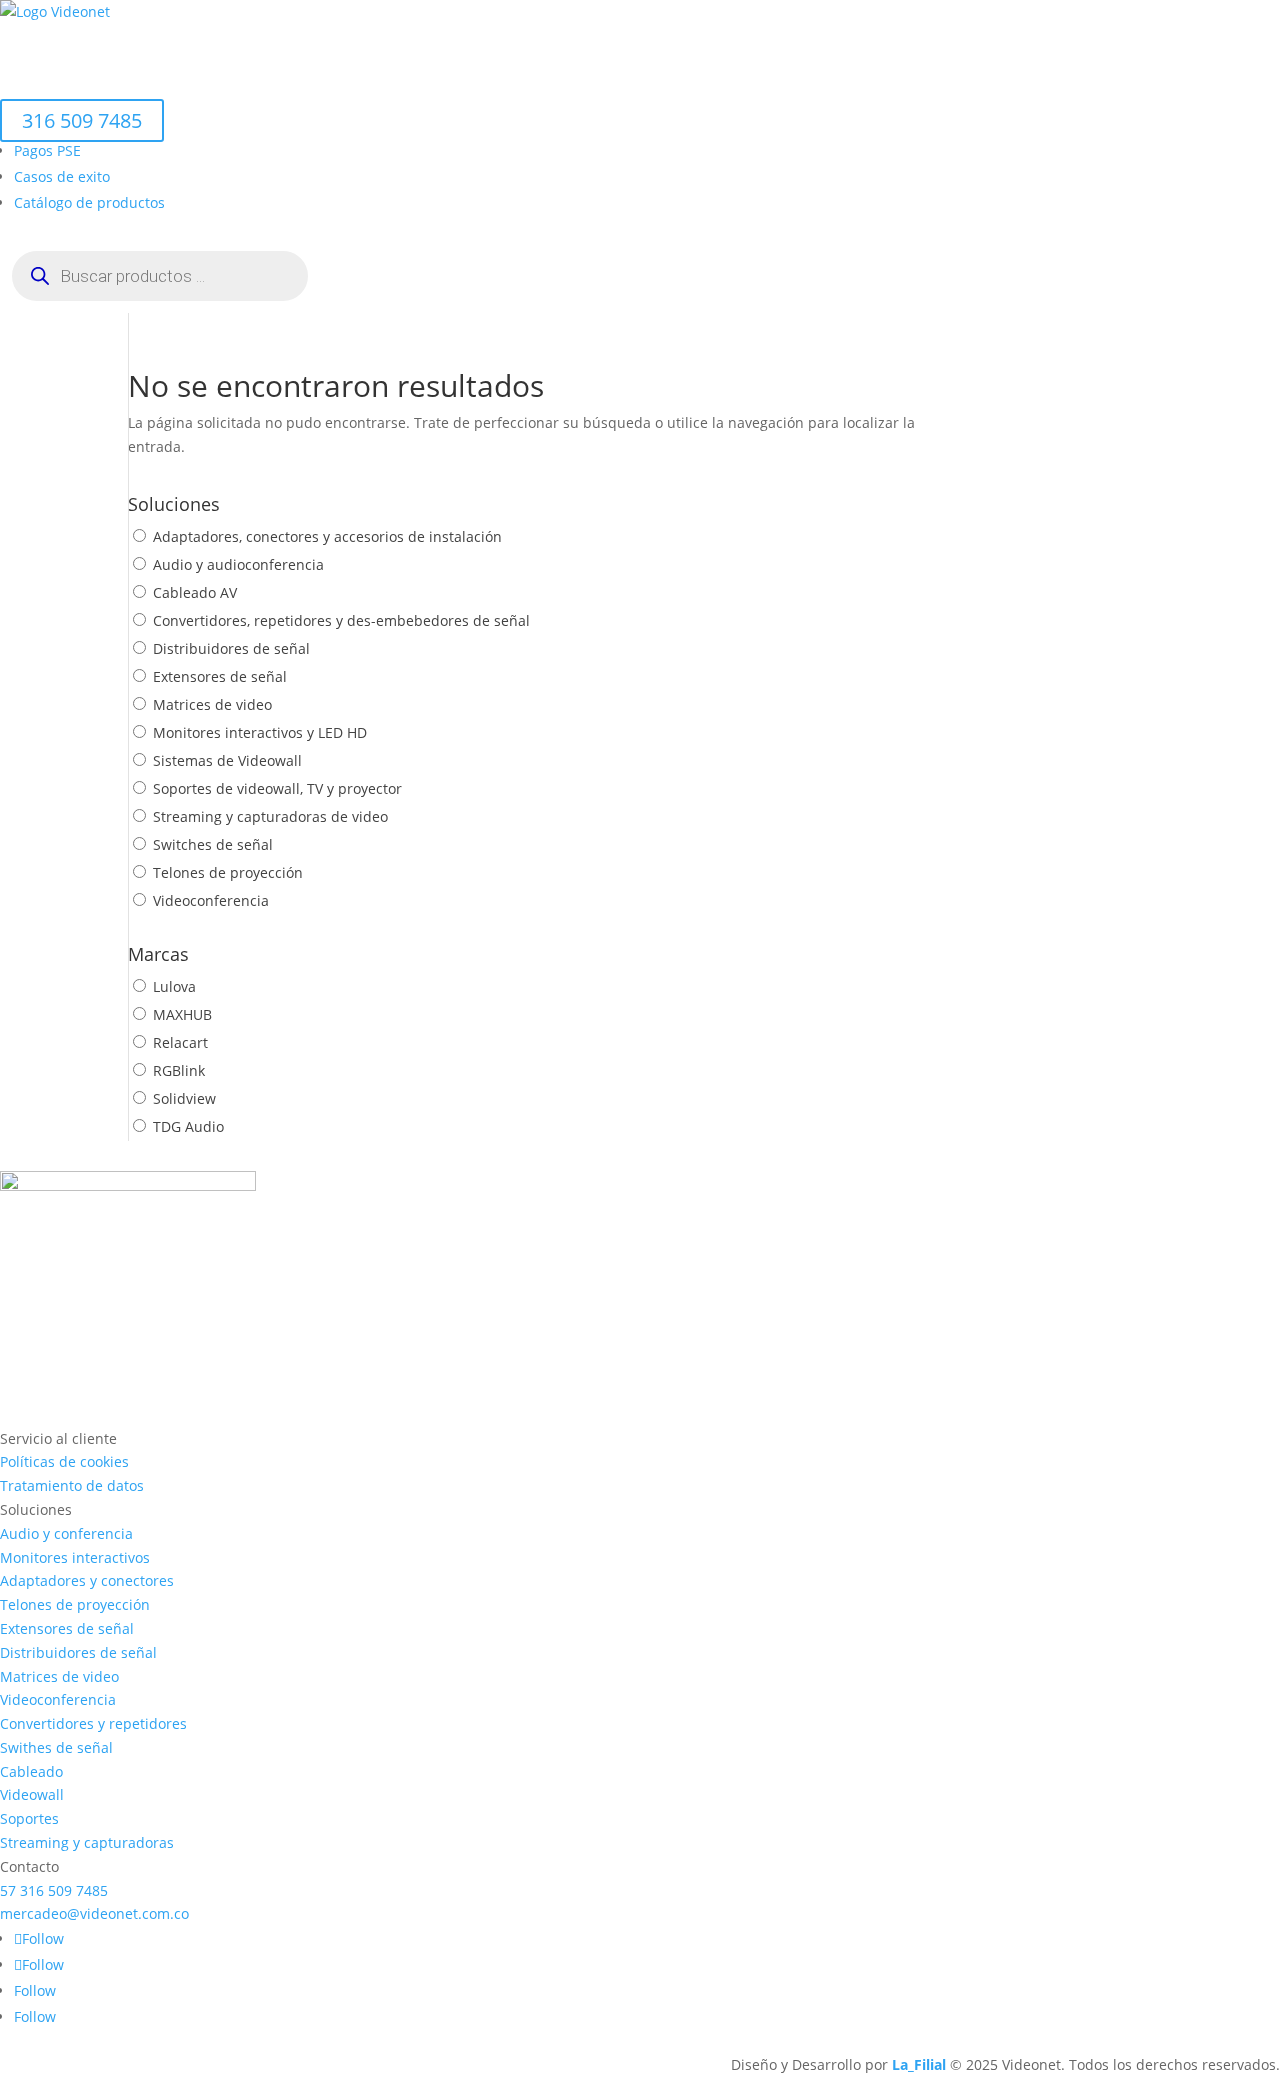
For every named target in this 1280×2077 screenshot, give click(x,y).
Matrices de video (212, 704)
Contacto (382, 84)
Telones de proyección (228, 872)
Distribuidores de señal (231, 648)
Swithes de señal (56, 1747)
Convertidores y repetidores (93, 1723)
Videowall (32, 1794)
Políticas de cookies (64, 1461)
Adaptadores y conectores (87, 1580)
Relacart (180, 1042)
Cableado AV (195, 592)
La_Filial (919, 2064)
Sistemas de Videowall (227, 760)
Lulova (174, 986)
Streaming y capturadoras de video (270, 816)
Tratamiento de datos (72, 1485)
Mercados (357, 44)
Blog (311, 84)
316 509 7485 (82, 120)
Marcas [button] (225, 84)
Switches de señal (213, 844)
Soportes (29, 1818)
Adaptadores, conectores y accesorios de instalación (327, 536)
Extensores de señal (220, 676)
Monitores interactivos (75, 1557)
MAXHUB (182, 1014)
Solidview (184, 1098)
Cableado (31, 1771)
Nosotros (140, 44)
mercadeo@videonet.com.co (94, 1913)
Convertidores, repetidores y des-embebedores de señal (341, 620)
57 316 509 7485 (54, 1890)
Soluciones (237, 44)
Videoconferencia (211, 900)
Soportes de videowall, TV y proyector (277, 788)
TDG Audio (188, 1126)
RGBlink (179, 1070)
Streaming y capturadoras (87, 1842)
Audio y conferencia (66, 1533)
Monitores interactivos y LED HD (260, 732)
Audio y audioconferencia (238, 564)
